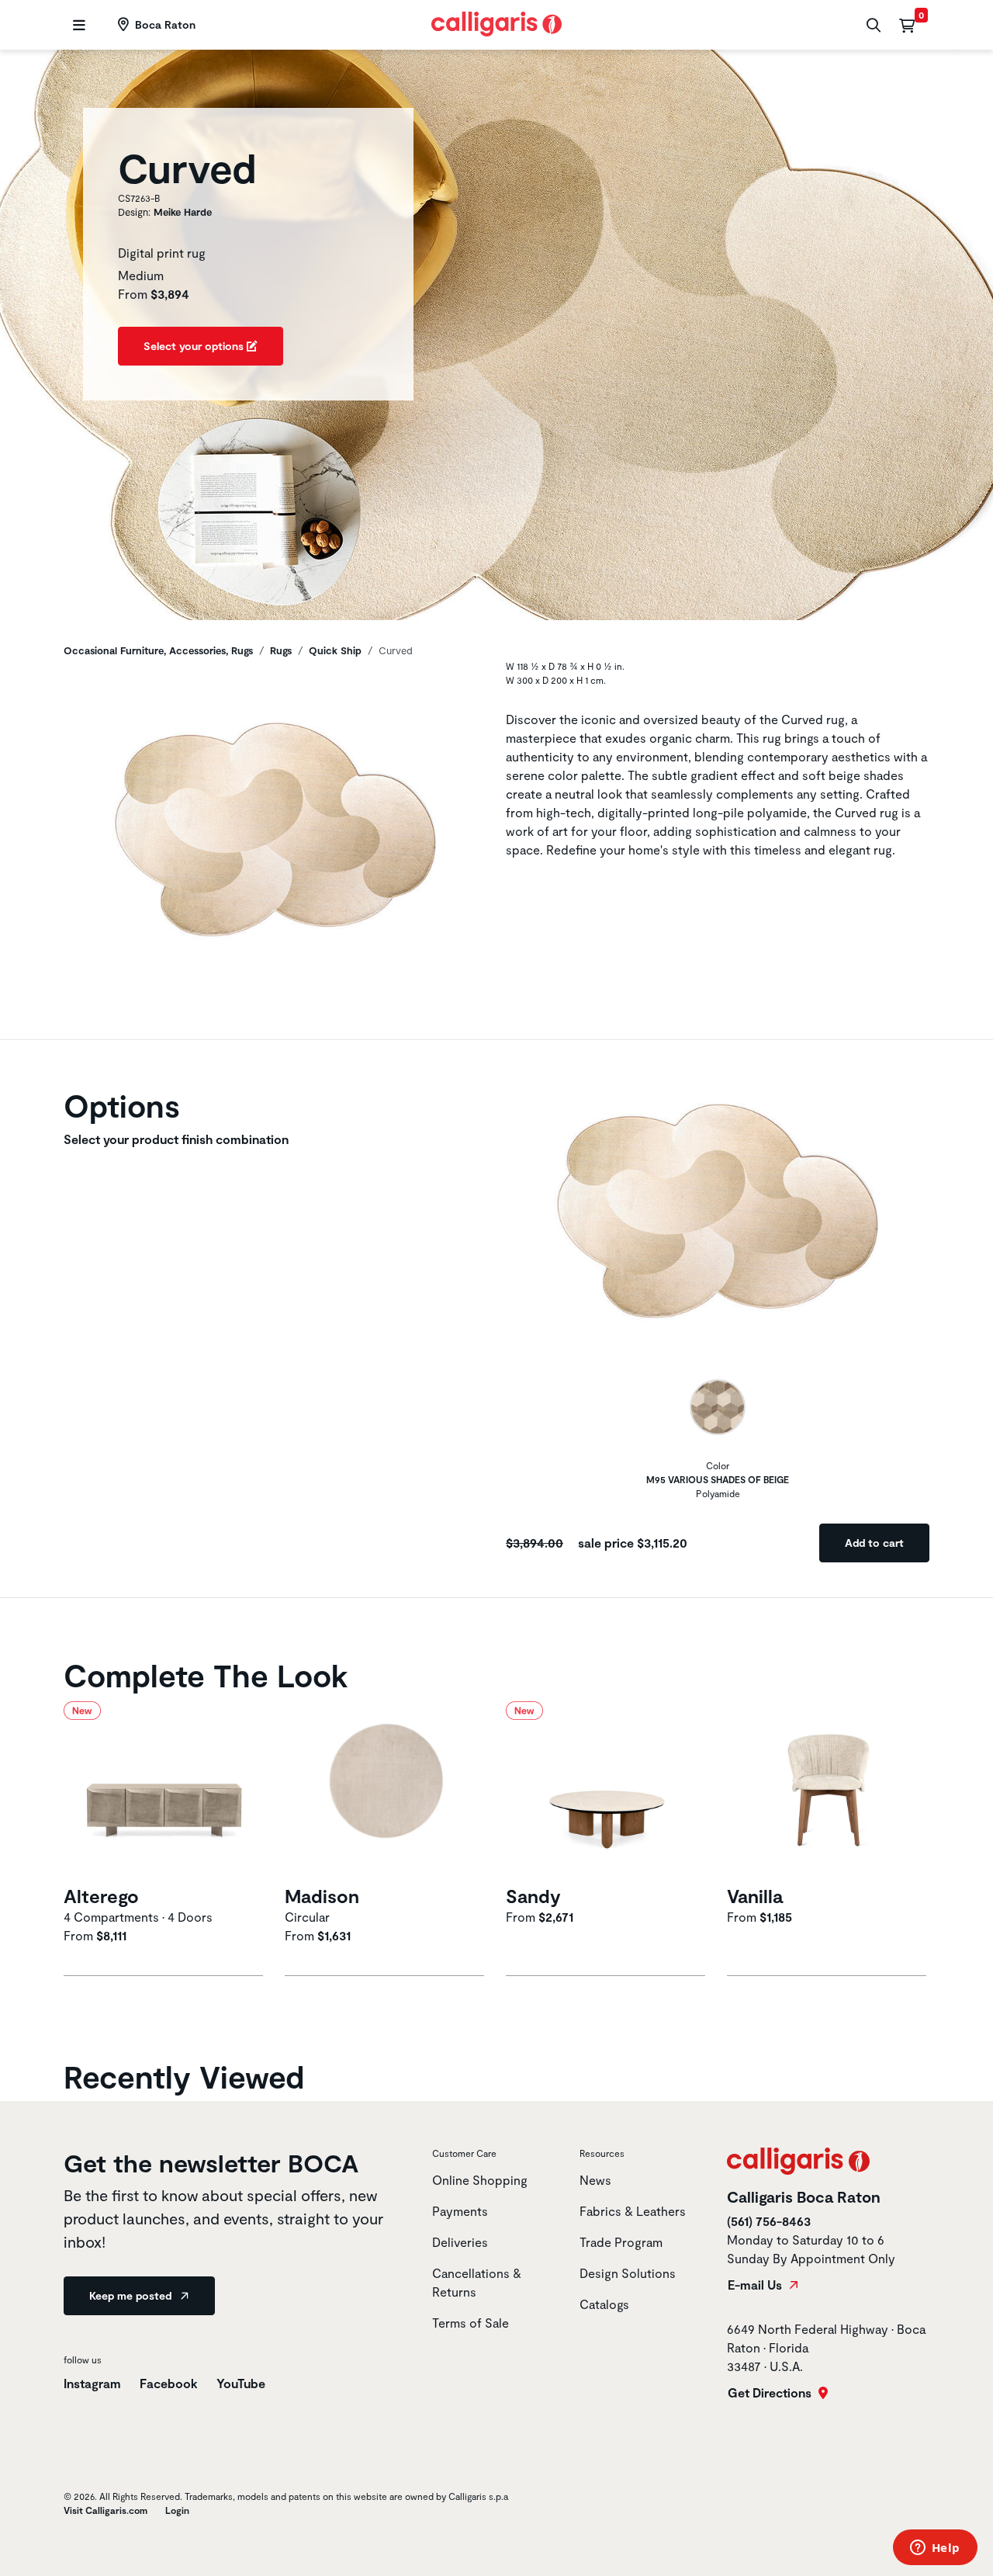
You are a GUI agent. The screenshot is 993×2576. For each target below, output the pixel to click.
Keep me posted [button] (132, 2295)
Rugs (281, 650)
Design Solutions (628, 2273)
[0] (907, 25)
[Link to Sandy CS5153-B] (607, 1791)
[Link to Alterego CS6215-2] (165, 1791)
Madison (322, 1896)
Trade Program (621, 2242)
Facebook (169, 2383)
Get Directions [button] (771, 2393)
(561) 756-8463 (769, 2221)
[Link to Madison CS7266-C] (386, 1791)
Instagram (92, 2383)
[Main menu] (77, 25)
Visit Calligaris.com (106, 2510)
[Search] (872, 25)
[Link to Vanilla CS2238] (828, 1791)
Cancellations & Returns (477, 2282)
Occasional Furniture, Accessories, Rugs (158, 650)
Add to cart (874, 1543)
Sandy (533, 1896)
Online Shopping (480, 2180)
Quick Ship (335, 650)
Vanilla (755, 1896)
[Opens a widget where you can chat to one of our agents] (935, 2549)
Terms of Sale (471, 2323)
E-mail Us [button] (756, 2285)
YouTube (241, 2383)
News (595, 2180)
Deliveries (460, 2242)
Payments (460, 2211)
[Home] (497, 22)
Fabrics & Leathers (633, 2211)
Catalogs (604, 2304)
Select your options (195, 346)
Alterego (101, 1896)
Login (177, 2510)
